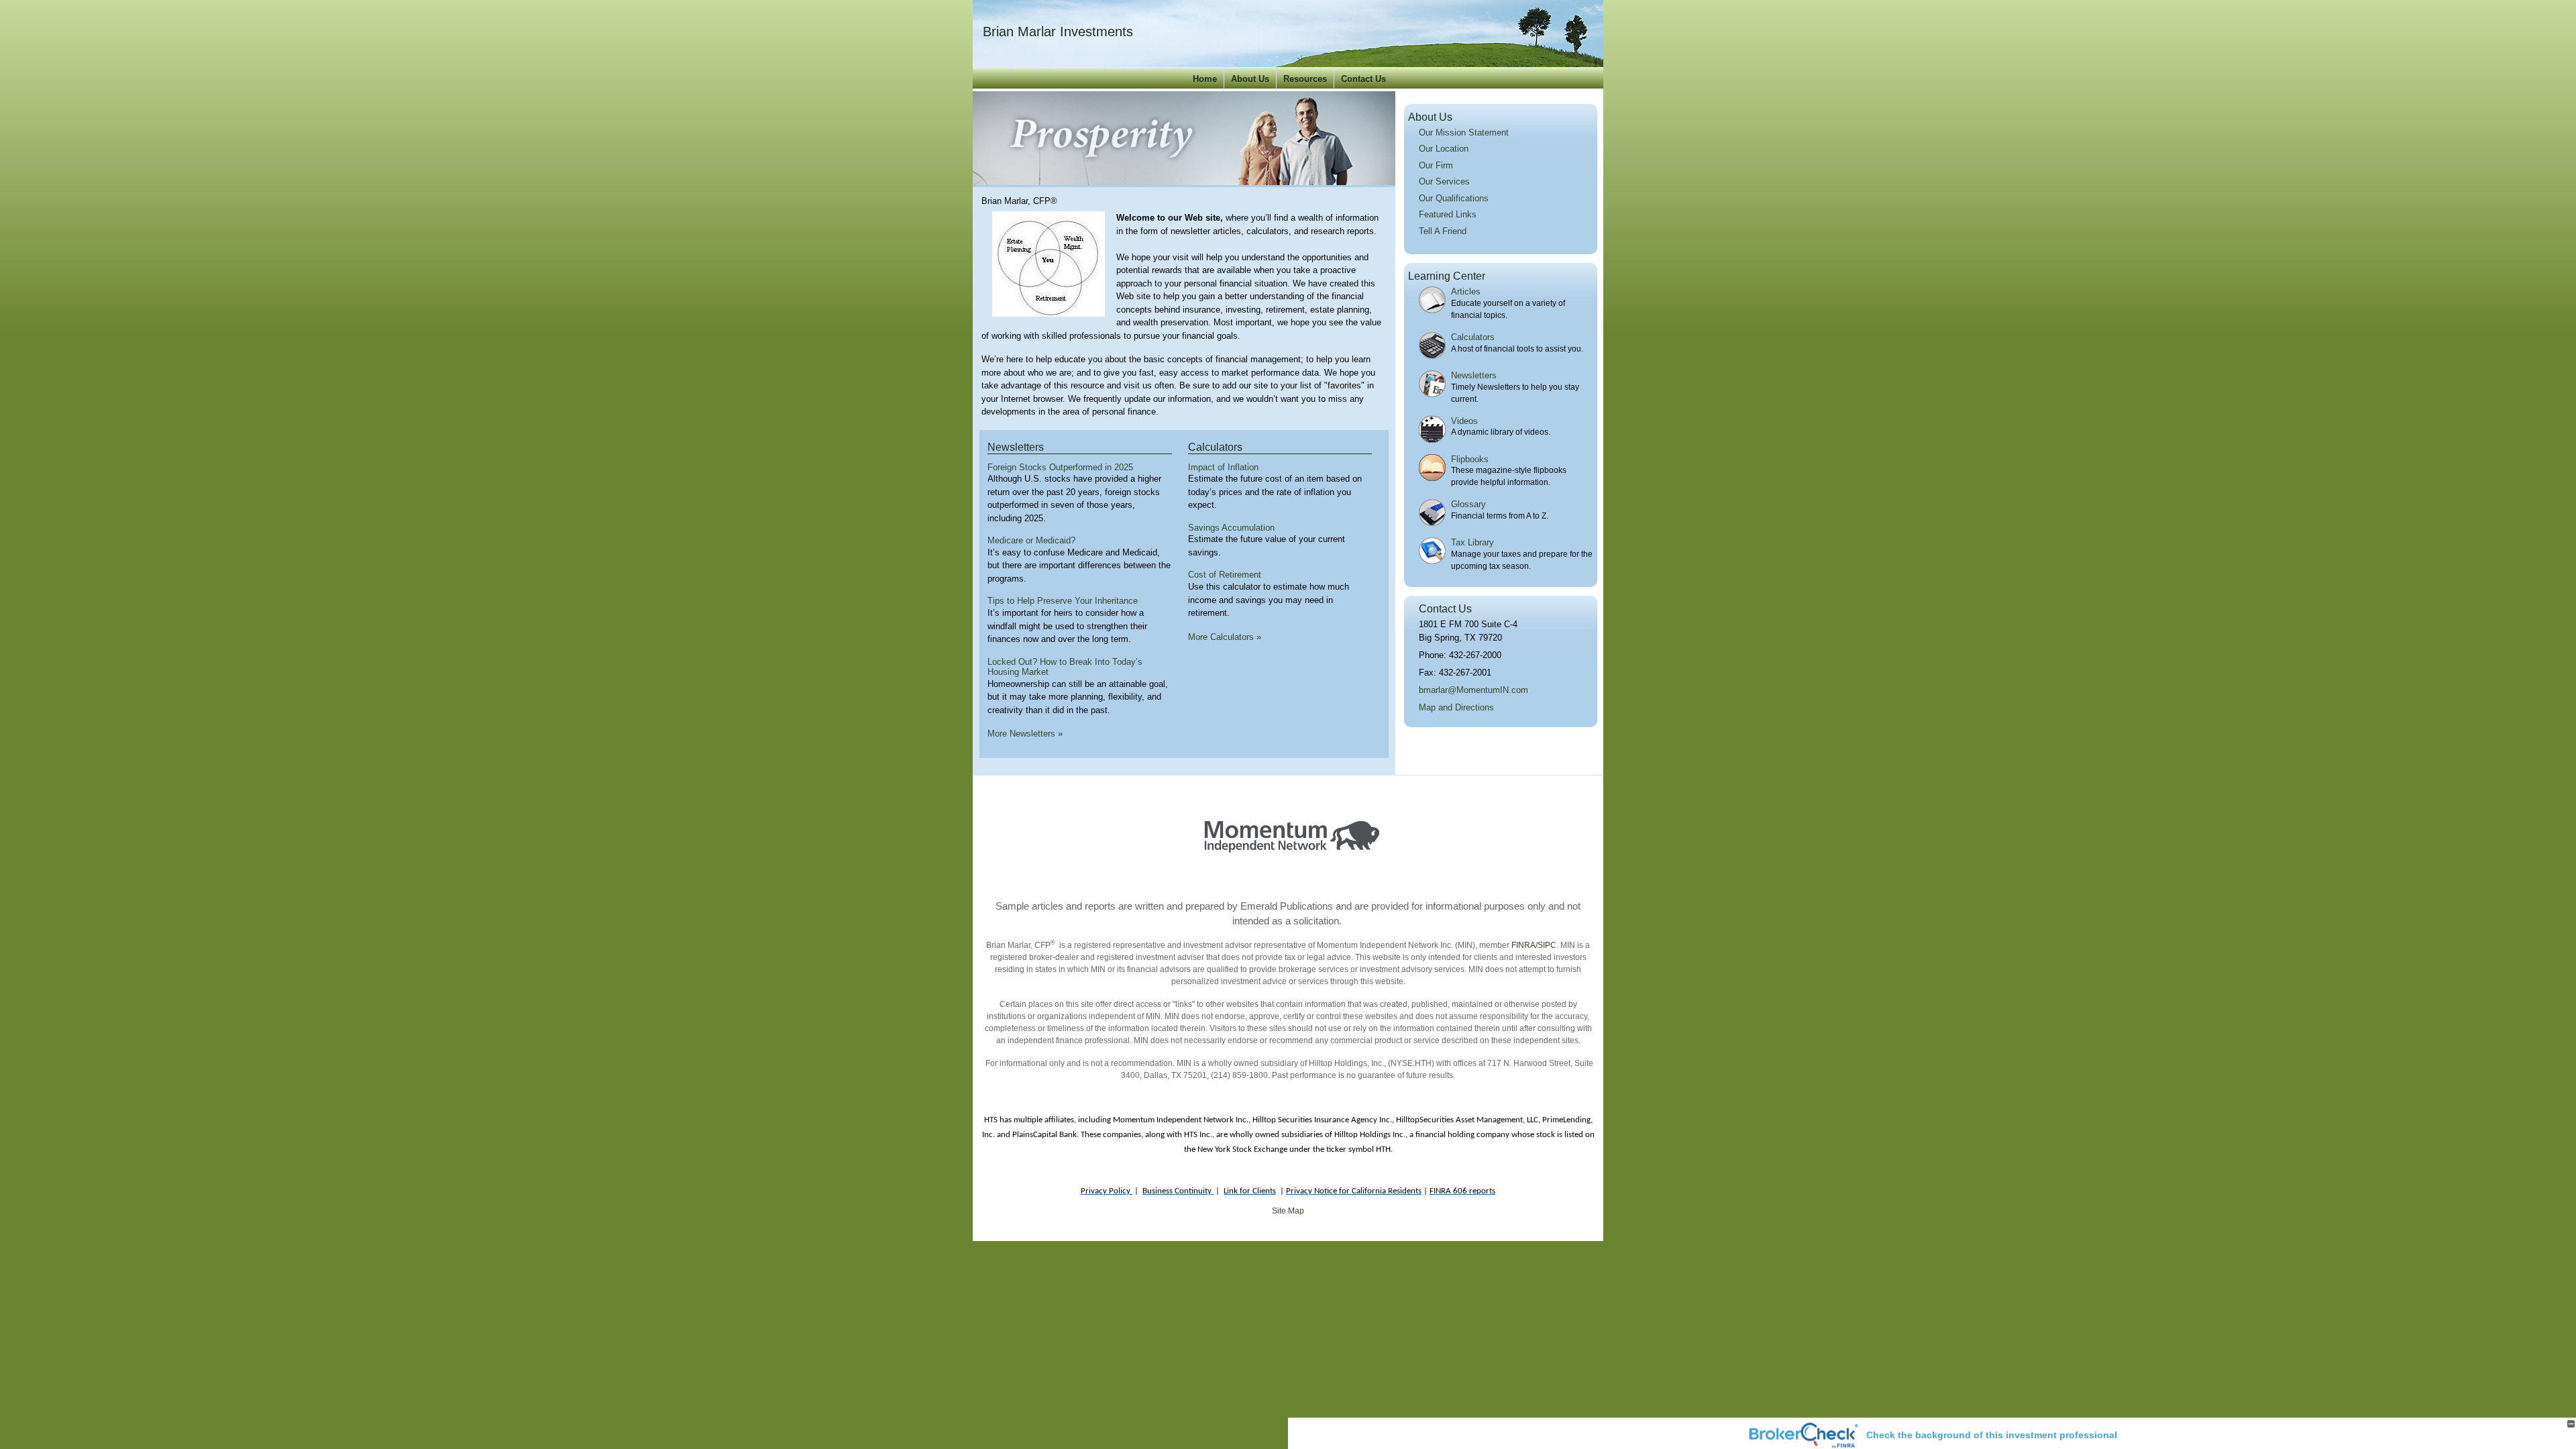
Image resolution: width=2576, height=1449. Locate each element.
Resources (1305, 79)
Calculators (1215, 447)
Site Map (1288, 1211)
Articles (1466, 291)
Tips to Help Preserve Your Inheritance (1063, 601)
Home (1205, 79)
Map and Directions (1456, 707)
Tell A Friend (1443, 231)
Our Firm (1436, 165)
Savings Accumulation (1231, 528)
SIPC (1547, 945)
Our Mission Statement (1464, 132)
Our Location (1444, 149)
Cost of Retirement (1225, 575)
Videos (1464, 421)
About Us (1250, 79)
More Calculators (1225, 637)
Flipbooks (1470, 459)
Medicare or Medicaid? (1031, 540)
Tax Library (1472, 542)
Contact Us (1363, 79)
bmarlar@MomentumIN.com (1473, 690)
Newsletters (1016, 447)
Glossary (1468, 504)
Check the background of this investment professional (1992, 1435)
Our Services (1444, 181)
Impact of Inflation (1223, 467)
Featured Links (1448, 214)
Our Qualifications (1454, 198)
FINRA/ (1523, 945)
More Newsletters (1025, 734)
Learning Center (1447, 276)
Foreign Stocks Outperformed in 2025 (1060, 467)
